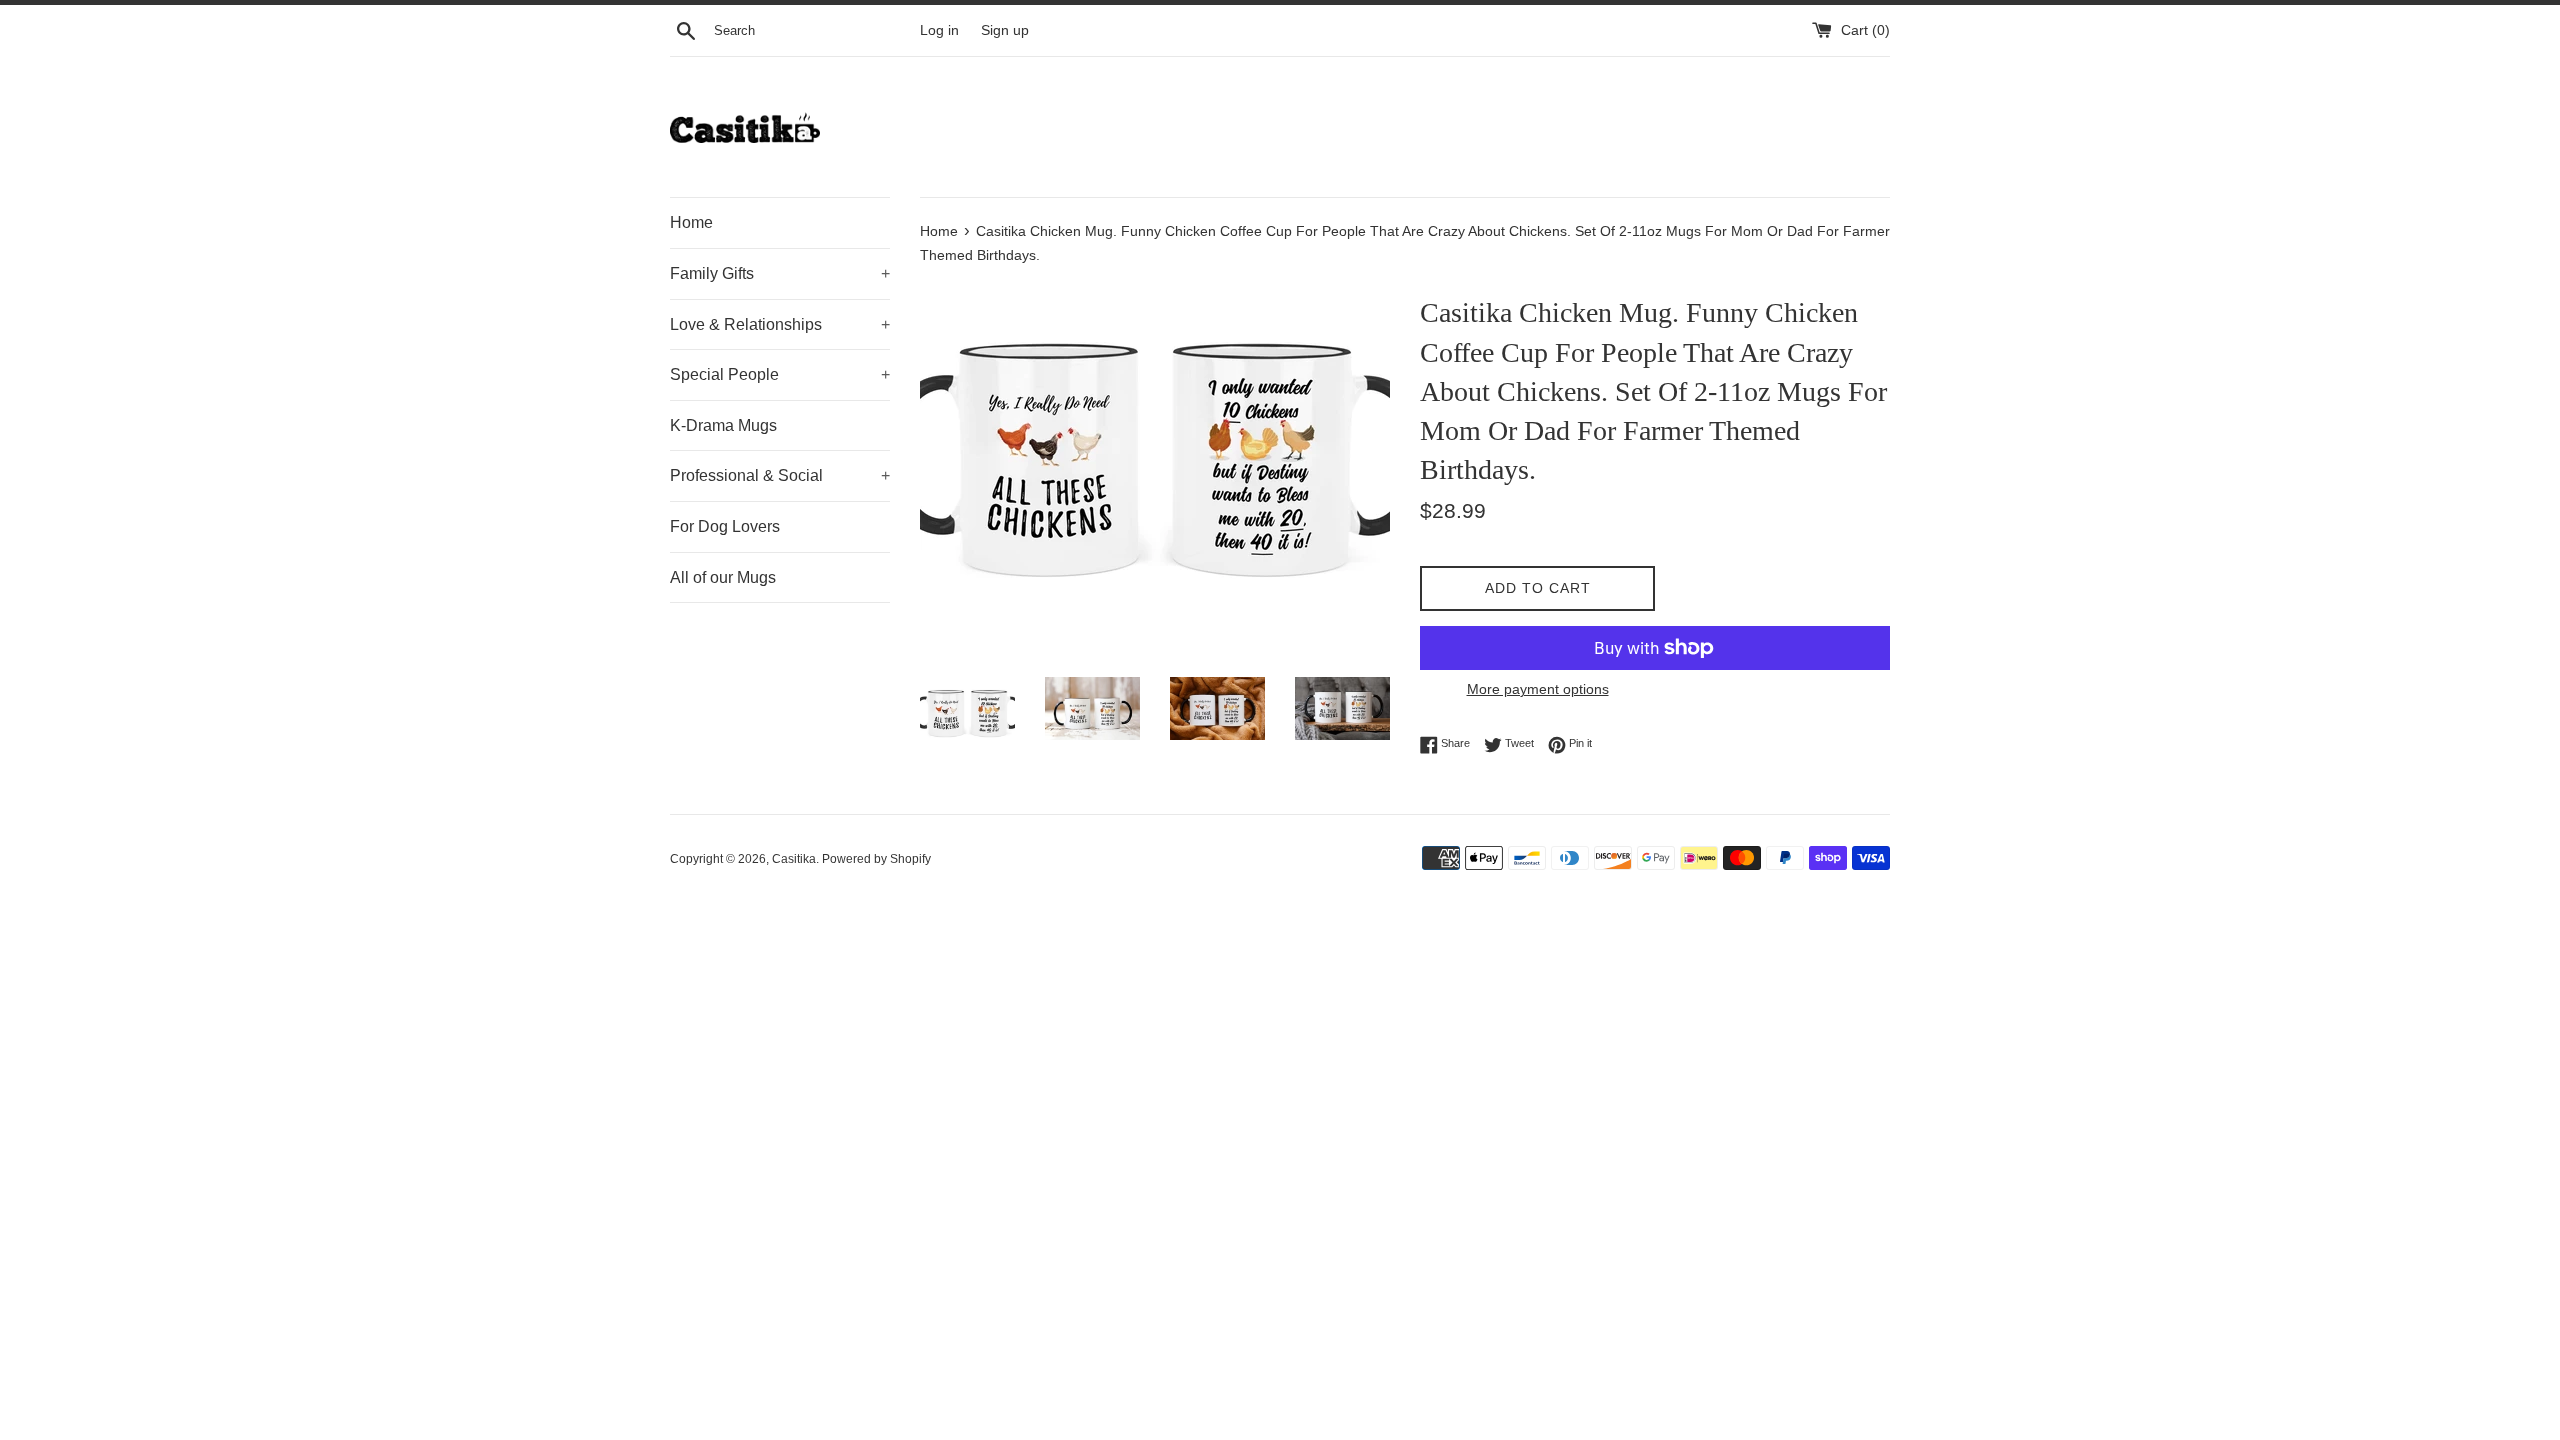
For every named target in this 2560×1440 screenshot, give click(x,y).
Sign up (1005, 30)
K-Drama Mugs (723, 425)
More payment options (1538, 689)
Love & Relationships (780, 324)
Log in (939, 30)
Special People (780, 374)
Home (691, 222)
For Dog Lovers (725, 526)
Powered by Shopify (876, 859)
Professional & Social (780, 475)
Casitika (794, 859)
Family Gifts (780, 273)
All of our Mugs (723, 577)
